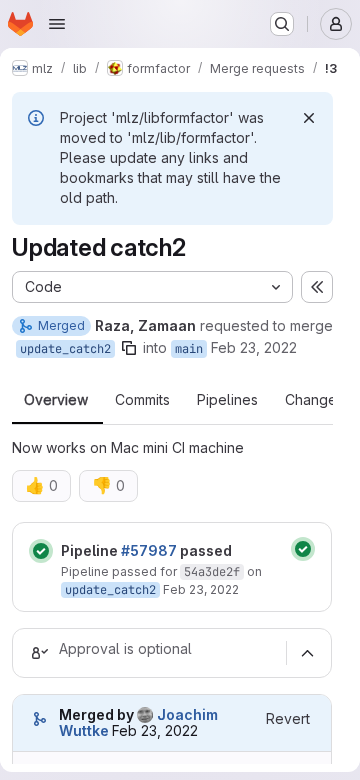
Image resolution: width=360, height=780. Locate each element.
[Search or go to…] (282, 24)
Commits (142, 400)
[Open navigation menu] (57, 24)
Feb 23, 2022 (254, 347)
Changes (314, 400)
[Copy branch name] (129, 348)
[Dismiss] (309, 118)
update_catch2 (65, 349)
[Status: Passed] (41, 551)
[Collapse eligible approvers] (307, 653)
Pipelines (227, 400)
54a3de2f (212, 572)
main (189, 349)
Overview (56, 400)
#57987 (149, 550)
